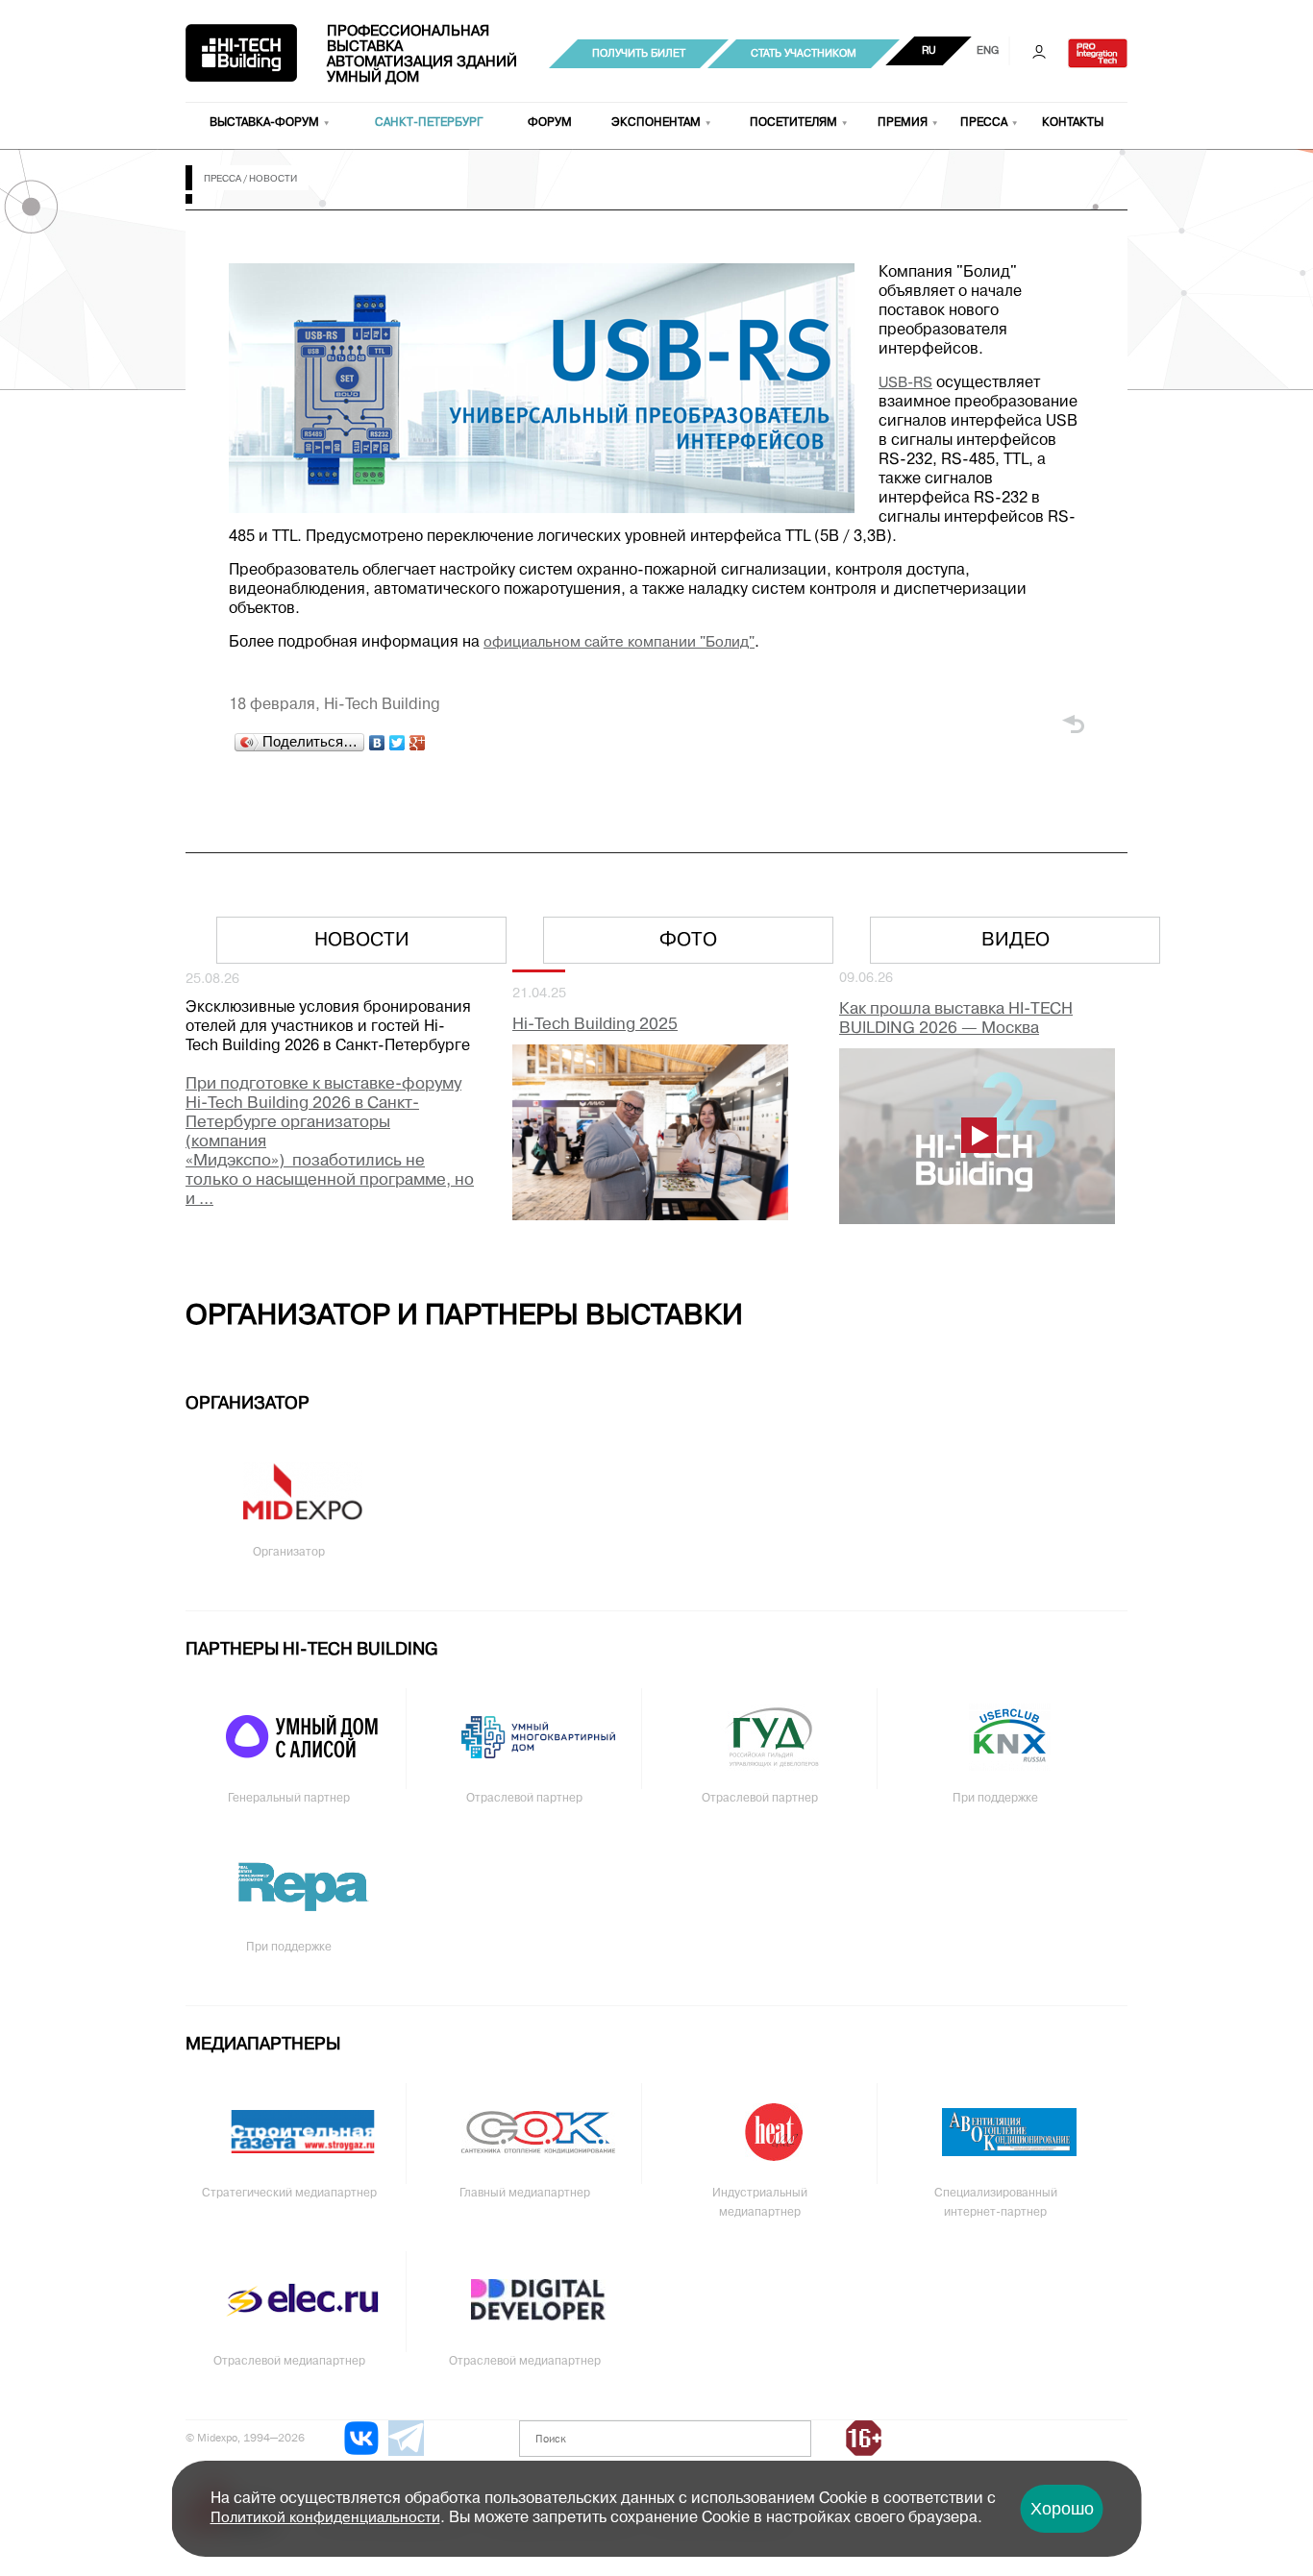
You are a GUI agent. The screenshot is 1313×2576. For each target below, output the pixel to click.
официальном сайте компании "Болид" (619, 643)
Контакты (1073, 123)
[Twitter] (397, 743)
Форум (550, 123)
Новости (362, 941)
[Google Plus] (418, 743)
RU (929, 51)
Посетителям (793, 123)
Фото (688, 941)
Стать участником (804, 54)
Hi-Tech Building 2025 (595, 1025)
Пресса (984, 123)
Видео (1016, 941)
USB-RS (905, 383)
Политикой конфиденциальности (325, 2518)
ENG (988, 51)
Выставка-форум (264, 123)
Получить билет (639, 54)
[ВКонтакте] (377, 743)
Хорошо (1062, 2509)
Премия (903, 123)
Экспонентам (656, 123)
